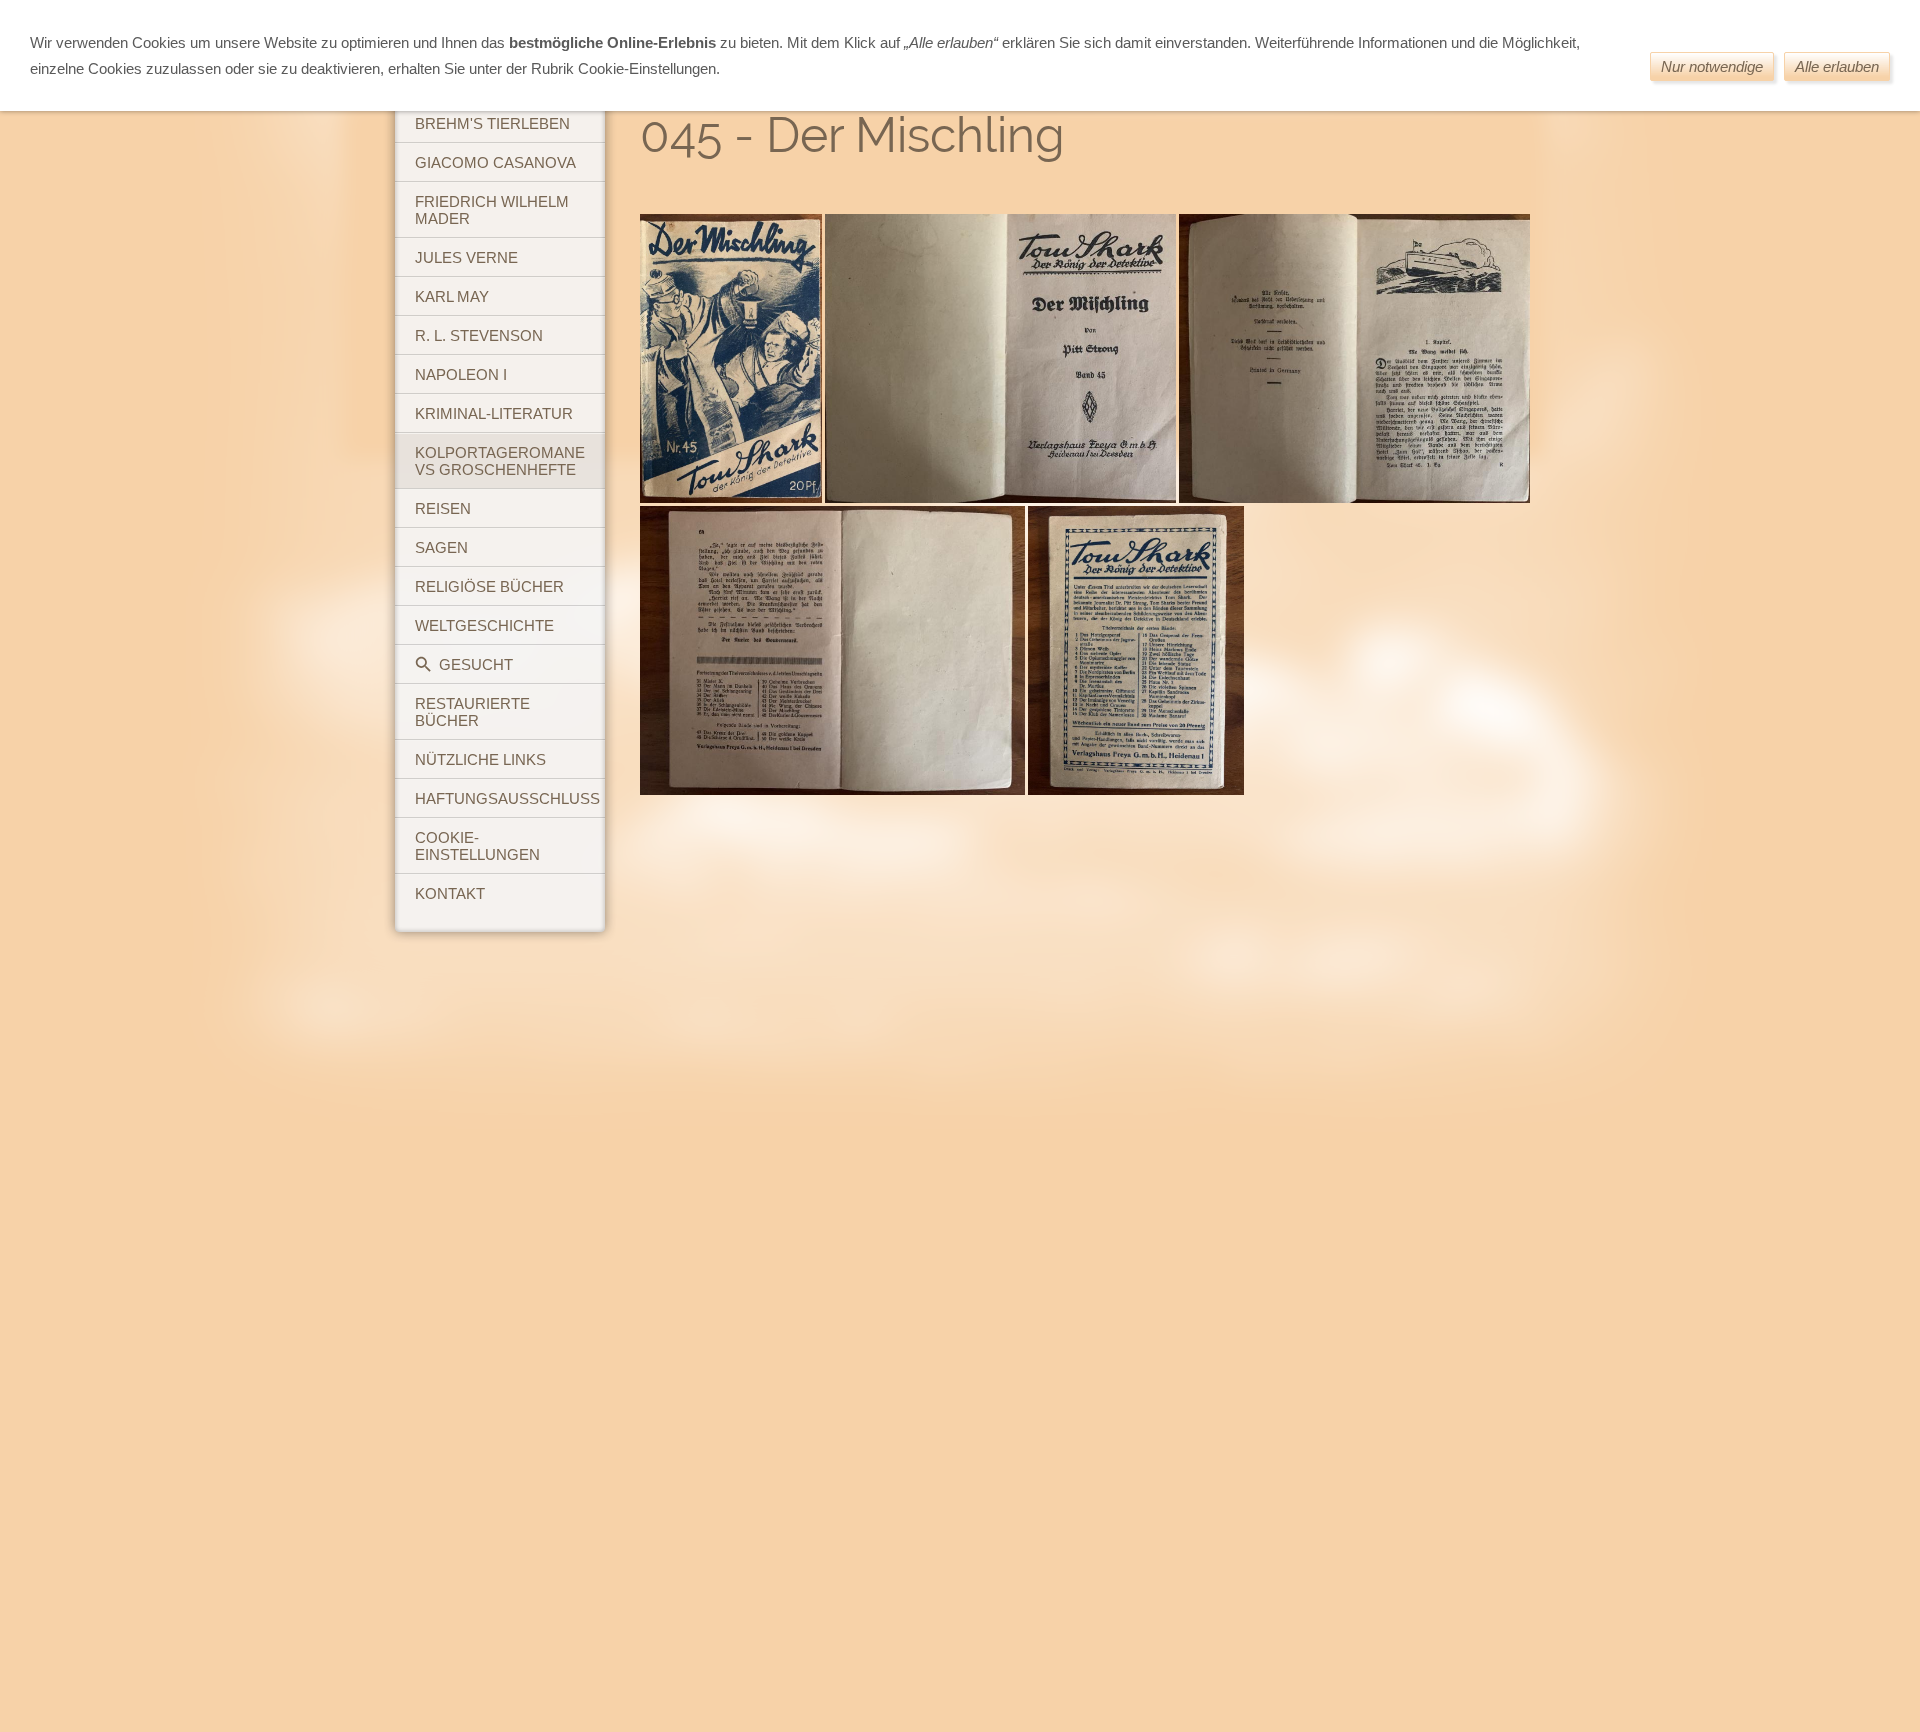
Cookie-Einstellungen (477, 846)
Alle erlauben (1837, 66)
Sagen (441, 547)
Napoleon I (461, 374)
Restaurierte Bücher (472, 712)
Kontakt (450, 893)
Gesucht (476, 664)
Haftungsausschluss (507, 798)
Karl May (452, 296)
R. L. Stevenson (479, 335)
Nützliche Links (480, 759)
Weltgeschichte (484, 625)
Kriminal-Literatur (494, 413)
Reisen (443, 508)
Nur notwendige (1712, 66)
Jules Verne (466, 257)
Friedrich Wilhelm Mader (492, 210)
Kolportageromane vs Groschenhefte (500, 461)
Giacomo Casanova (495, 162)
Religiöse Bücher (489, 586)
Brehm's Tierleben (492, 123)
